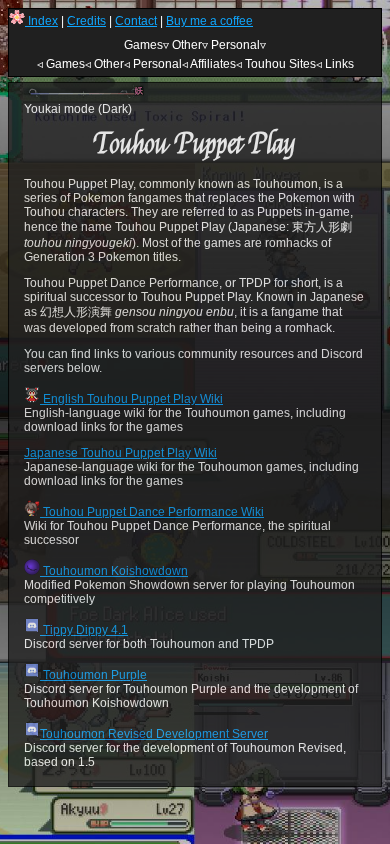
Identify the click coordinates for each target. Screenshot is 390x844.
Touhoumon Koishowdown (114, 571)
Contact (136, 21)
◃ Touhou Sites (276, 64)
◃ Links (335, 64)
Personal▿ (238, 45)
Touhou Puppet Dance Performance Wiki (152, 512)
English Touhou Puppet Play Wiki (131, 399)
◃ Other (104, 64)
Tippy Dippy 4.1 (84, 630)
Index (41, 21)
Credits (86, 21)
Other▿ (190, 45)
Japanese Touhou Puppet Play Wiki (120, 453)
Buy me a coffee (209, 21)
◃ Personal (153, 64)
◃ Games (61, 64)
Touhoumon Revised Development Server (154, 734)
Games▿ (146, 45)
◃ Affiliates (209, 64)
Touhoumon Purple (93, 675)
